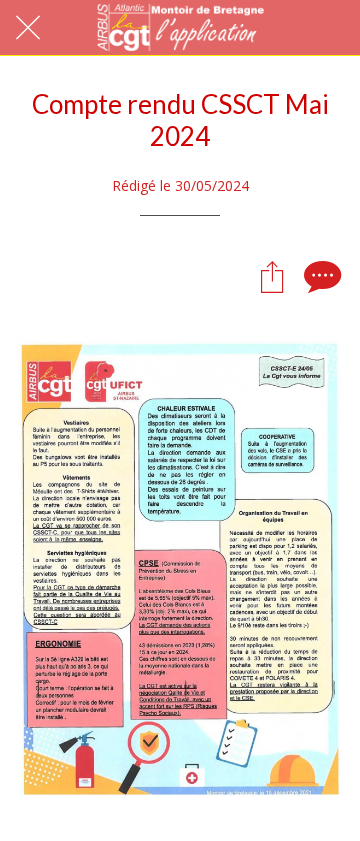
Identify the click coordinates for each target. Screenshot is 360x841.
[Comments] (320, 276)
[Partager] (272, 276)
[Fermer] (28, 28)
